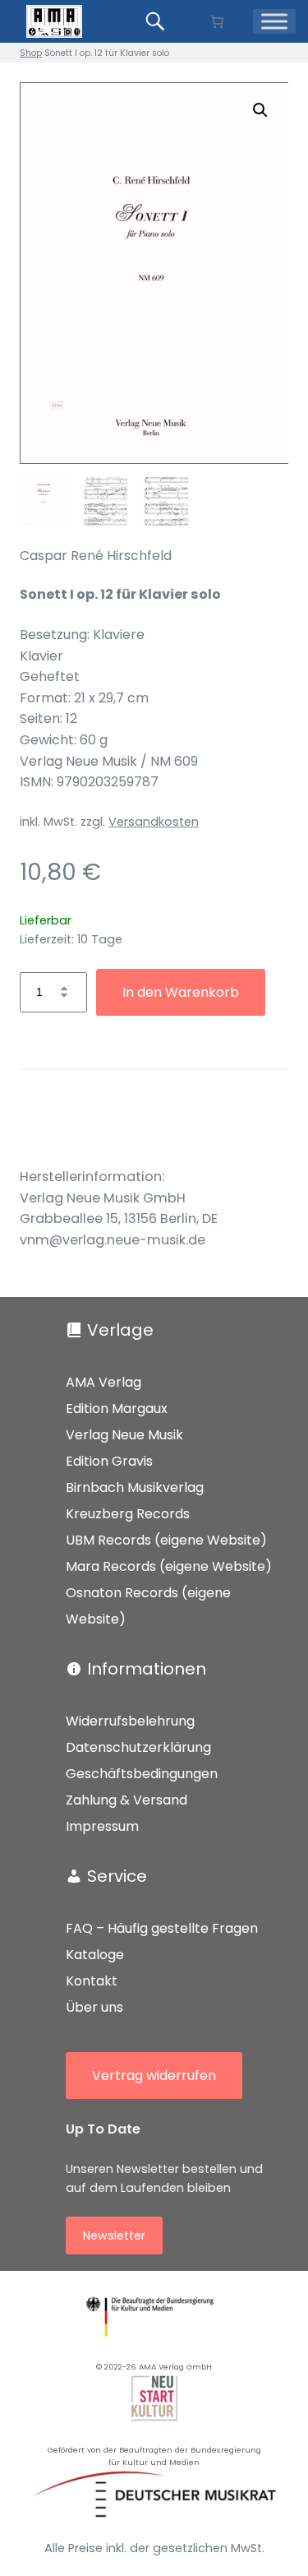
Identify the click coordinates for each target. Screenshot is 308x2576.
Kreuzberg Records (128, 1514)
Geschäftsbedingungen (142, 1774)
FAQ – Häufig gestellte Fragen (162, 1928)
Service (117, 1876)
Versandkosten (154, 822)
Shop (31, 53)
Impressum (102, 1826)
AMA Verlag (103, 1382)
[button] (260, 110)
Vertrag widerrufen (154, 2076)
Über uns (94, 2007)
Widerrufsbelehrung (130, 1721)
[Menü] (274, 21)
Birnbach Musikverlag (135, 1487)
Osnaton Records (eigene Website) (148, 1606)
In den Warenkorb (181, 992)
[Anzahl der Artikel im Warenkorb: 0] (217, 21)
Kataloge (95, 1955)
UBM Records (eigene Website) (166, 1540)
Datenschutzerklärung (138, 1747)
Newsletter (114, 2235)
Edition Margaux (117, 1408)
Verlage (120, 1330)
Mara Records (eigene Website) (169, 1566)
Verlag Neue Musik (124, 1435)
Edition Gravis (109, 1461)
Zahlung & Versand (126, 1800)
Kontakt (92, 1981)
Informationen (147, 1669)
